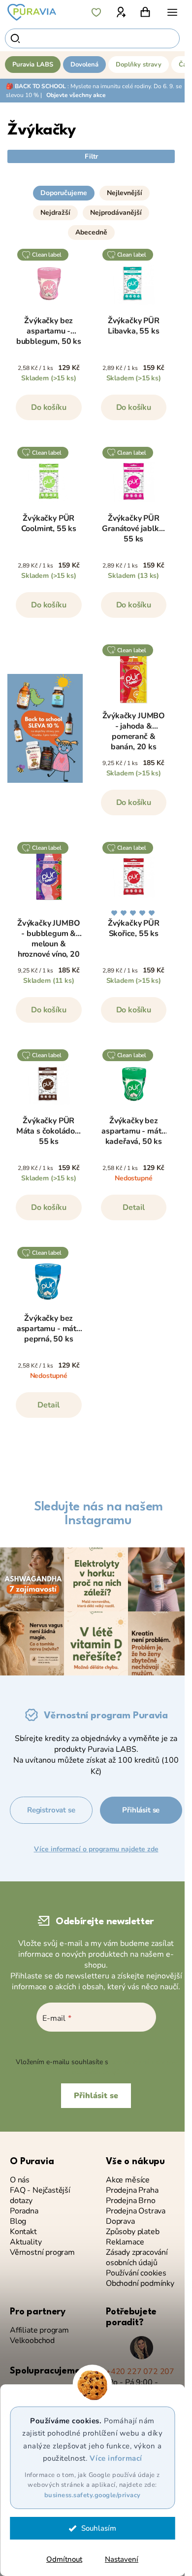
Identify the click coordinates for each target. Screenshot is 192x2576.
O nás (20, 2180)
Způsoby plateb (132, 2232)
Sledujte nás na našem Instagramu (98, 1514)
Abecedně (91, 232)
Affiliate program (39, 2330)
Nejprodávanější (116, 213)
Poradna (24, 2211)
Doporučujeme (64, 193)
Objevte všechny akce (76, 95)
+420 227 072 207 (140, 2372)
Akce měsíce (128, 2180)
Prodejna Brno (131, 2201)
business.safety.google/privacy (93, 2495)
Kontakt (23, 2232)
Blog (18, 2222)
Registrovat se (51, 1810)
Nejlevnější (125, 193)
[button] (91, 189)
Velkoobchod (32, 2341)
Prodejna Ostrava (136, 2211)
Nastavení (122, 2559)
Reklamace (125, 2242)
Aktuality (26, 2242)
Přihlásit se (141, 1810)
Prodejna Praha (132, 2191)
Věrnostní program (42, 2253)
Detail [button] (134, 1207)
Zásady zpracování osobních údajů (137, 2258)
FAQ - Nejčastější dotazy (40, 2196)
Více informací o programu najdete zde (96, 1849)
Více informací (116, 2458)
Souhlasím (99, 2528)
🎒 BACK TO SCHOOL (36, 86)
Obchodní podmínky (140, 2284)
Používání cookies (136, 2273)
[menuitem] (33, 65)
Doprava (120, 2222)
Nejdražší (55, 213)
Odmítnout (64, 2559)
